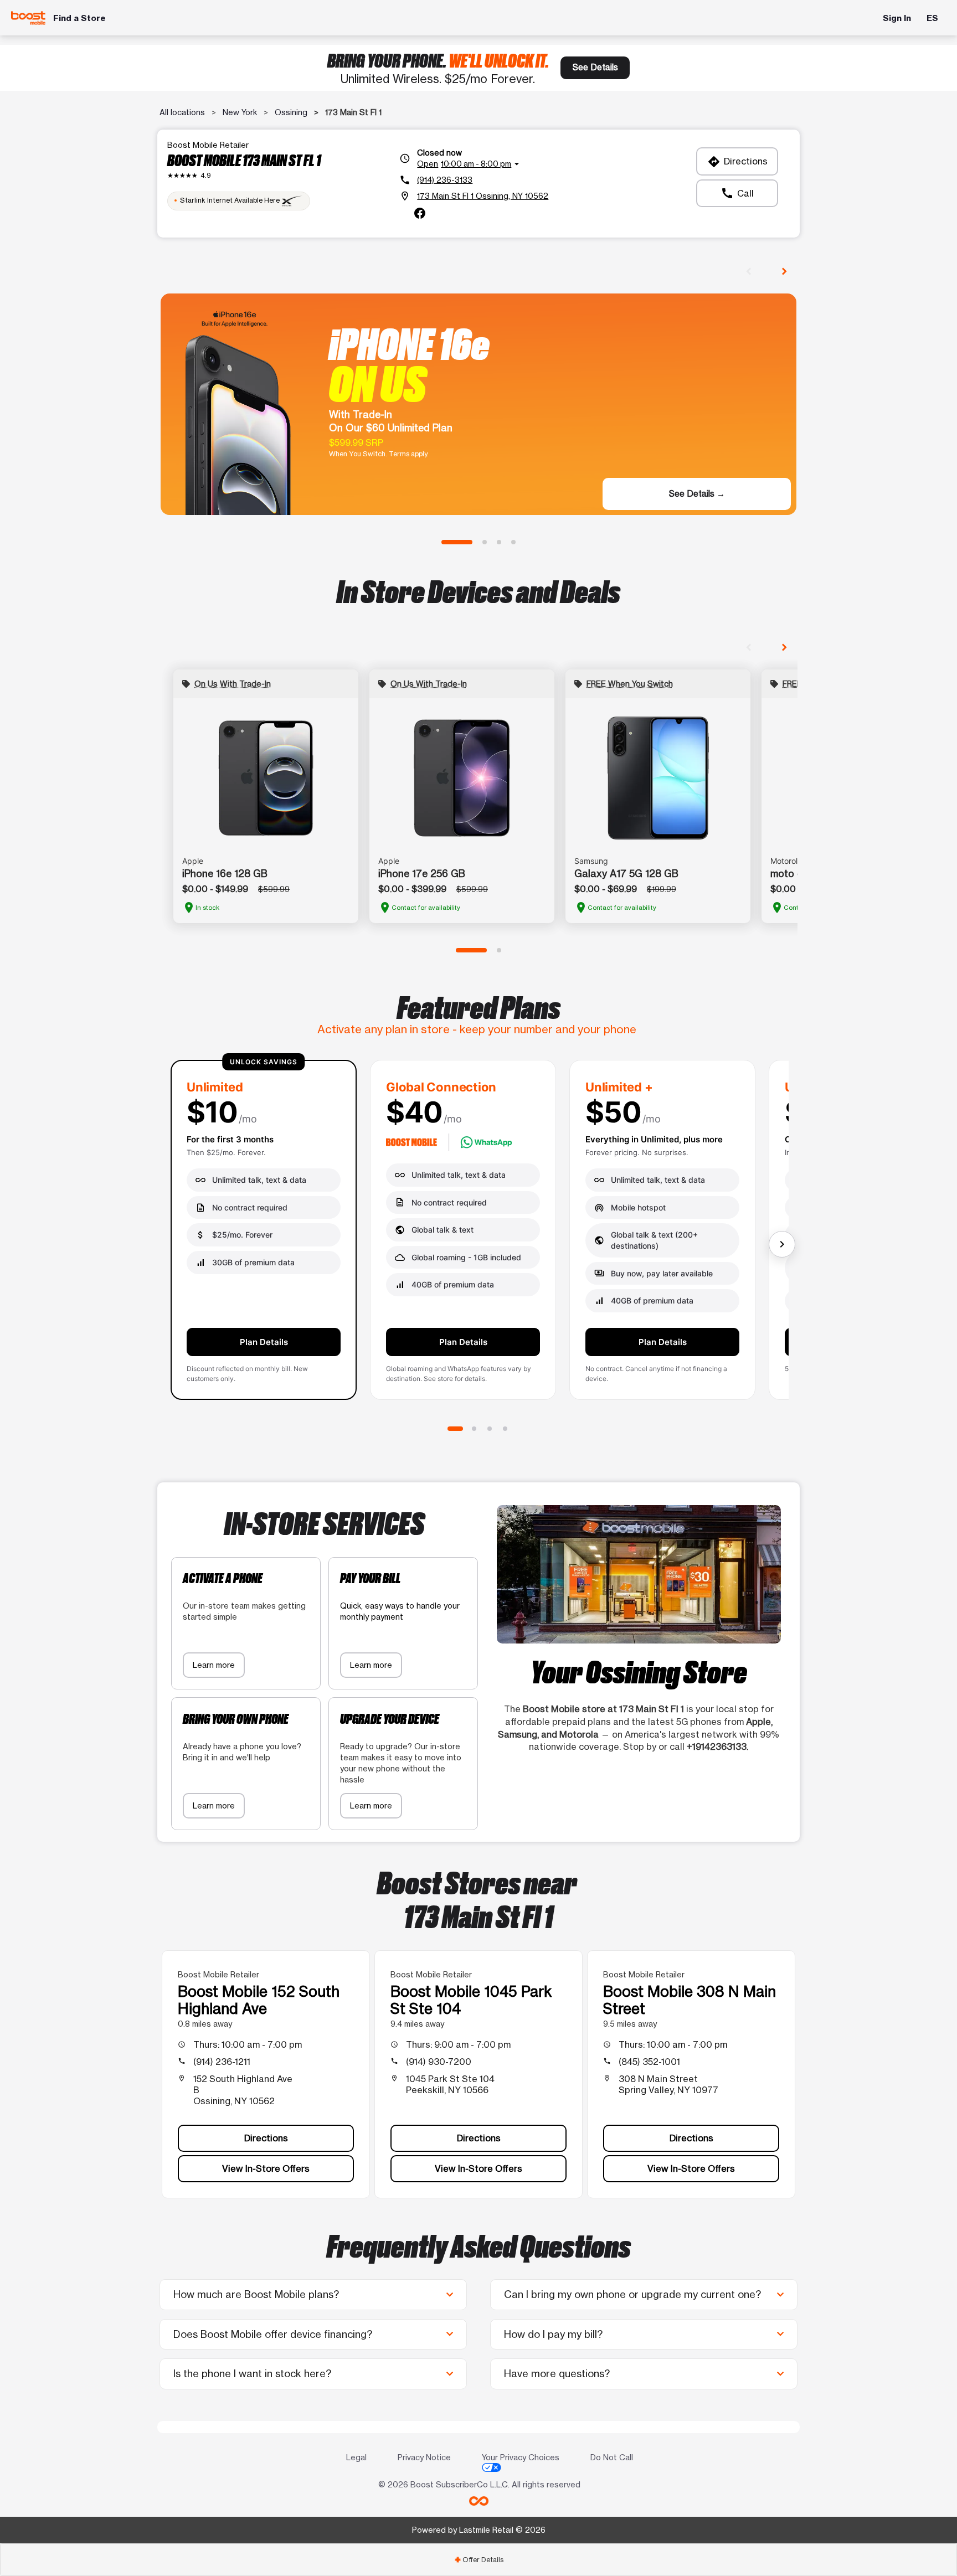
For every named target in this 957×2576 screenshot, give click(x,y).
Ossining (291, 112)
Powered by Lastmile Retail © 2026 (479, 2530)
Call (737, 193)
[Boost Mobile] (29, 18)
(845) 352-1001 (649, 2062)
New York (240, 112)
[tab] (478, 2560)
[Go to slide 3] (499, 542)
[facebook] (420, 213)
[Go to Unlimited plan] (455, 1429)
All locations (182, 112)
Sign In (897, 18)
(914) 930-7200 (439, 2062)
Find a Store (79, 18)
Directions (737, 162)
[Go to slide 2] (485, 542)
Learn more (214, 1665)
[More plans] (782, 1244)
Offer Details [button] (479, 2560)
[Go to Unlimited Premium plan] (505, 1429)
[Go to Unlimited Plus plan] (490, 1429)
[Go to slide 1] (457, 542)
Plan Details (264, 1342)
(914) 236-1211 (222, 2062)
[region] (478, 1234)
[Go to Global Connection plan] (474, 1429)
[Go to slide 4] (513, 542)
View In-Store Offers (266, 2168)
